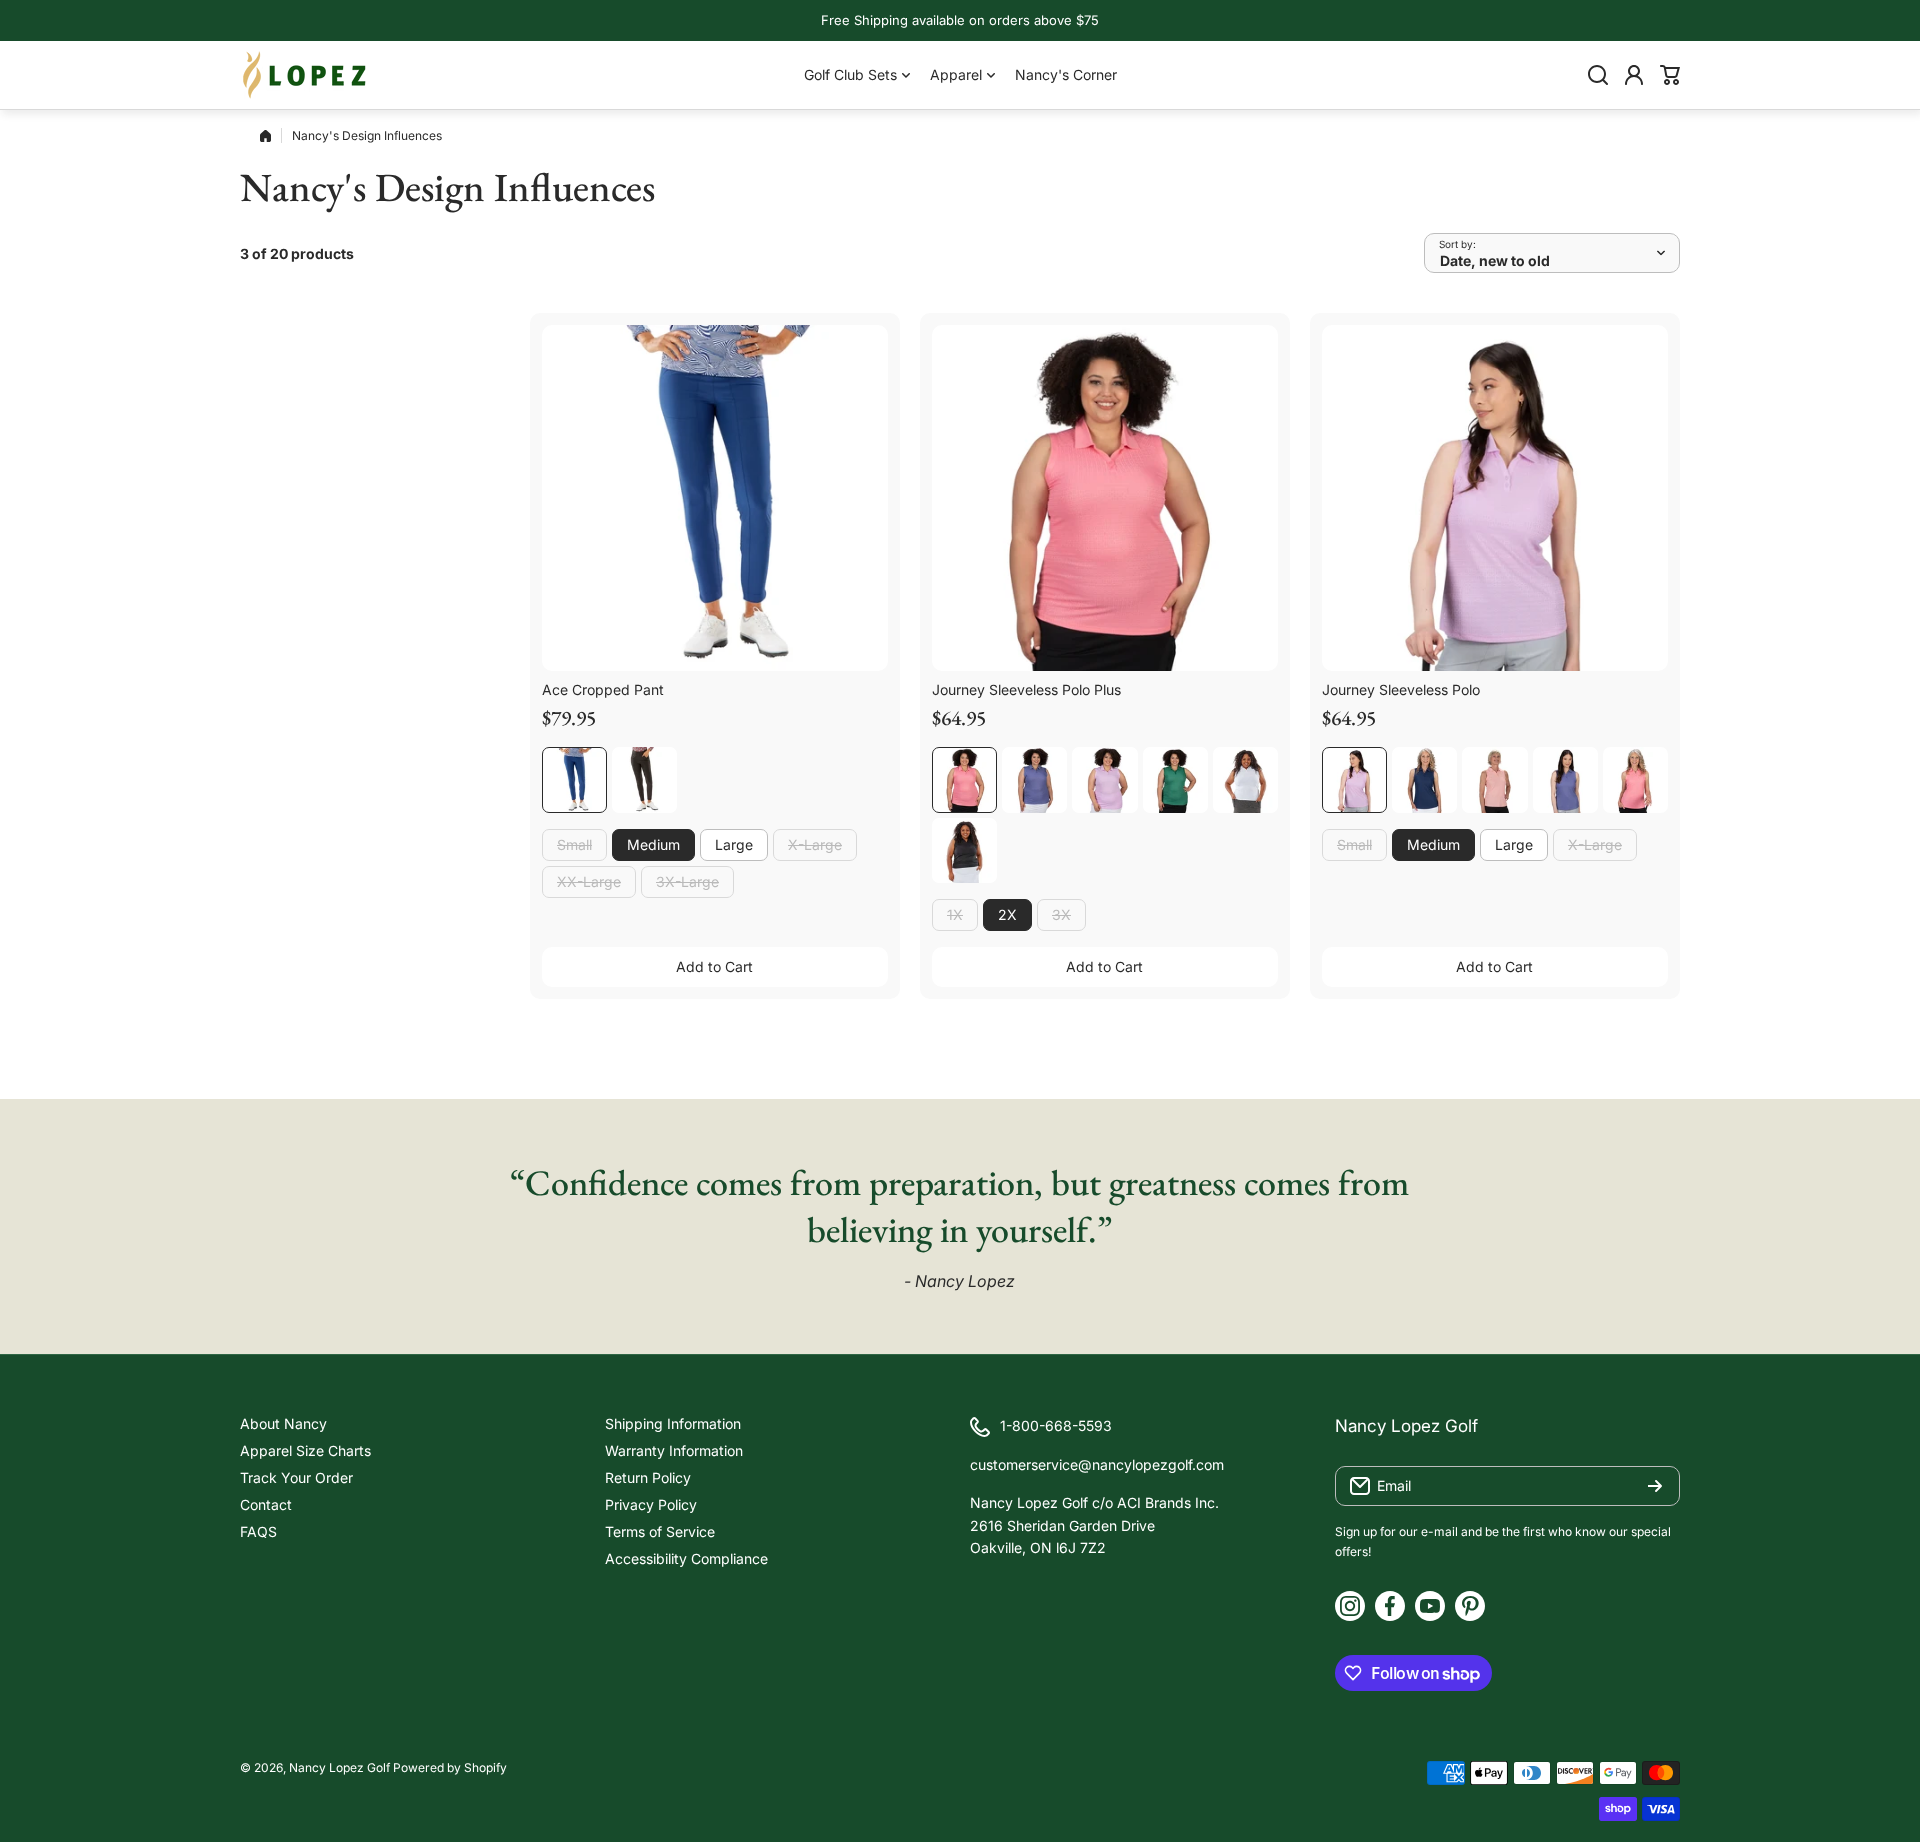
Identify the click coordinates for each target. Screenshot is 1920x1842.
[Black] (644, 779)
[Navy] (574, 779)
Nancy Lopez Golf (339, 1767)
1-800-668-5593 (1056, 1425)
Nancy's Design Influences (367, 135)
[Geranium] (964, 779)
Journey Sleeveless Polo (1401, 689)
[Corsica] (1034, 779)
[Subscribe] (1655, 1486)
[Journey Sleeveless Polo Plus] (1105, 498)
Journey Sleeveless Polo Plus (1026, 689)
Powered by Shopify (450, 1767)
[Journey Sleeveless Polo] (1495, 498)
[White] (1245, 779)
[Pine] (1175, 779)
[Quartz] (1494, 779)
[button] (1670, 75)
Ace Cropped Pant (603, 689)
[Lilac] (1104, 779)
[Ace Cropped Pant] (715, 498)
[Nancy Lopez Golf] (305, 75)
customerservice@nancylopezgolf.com (1097, 1464)
